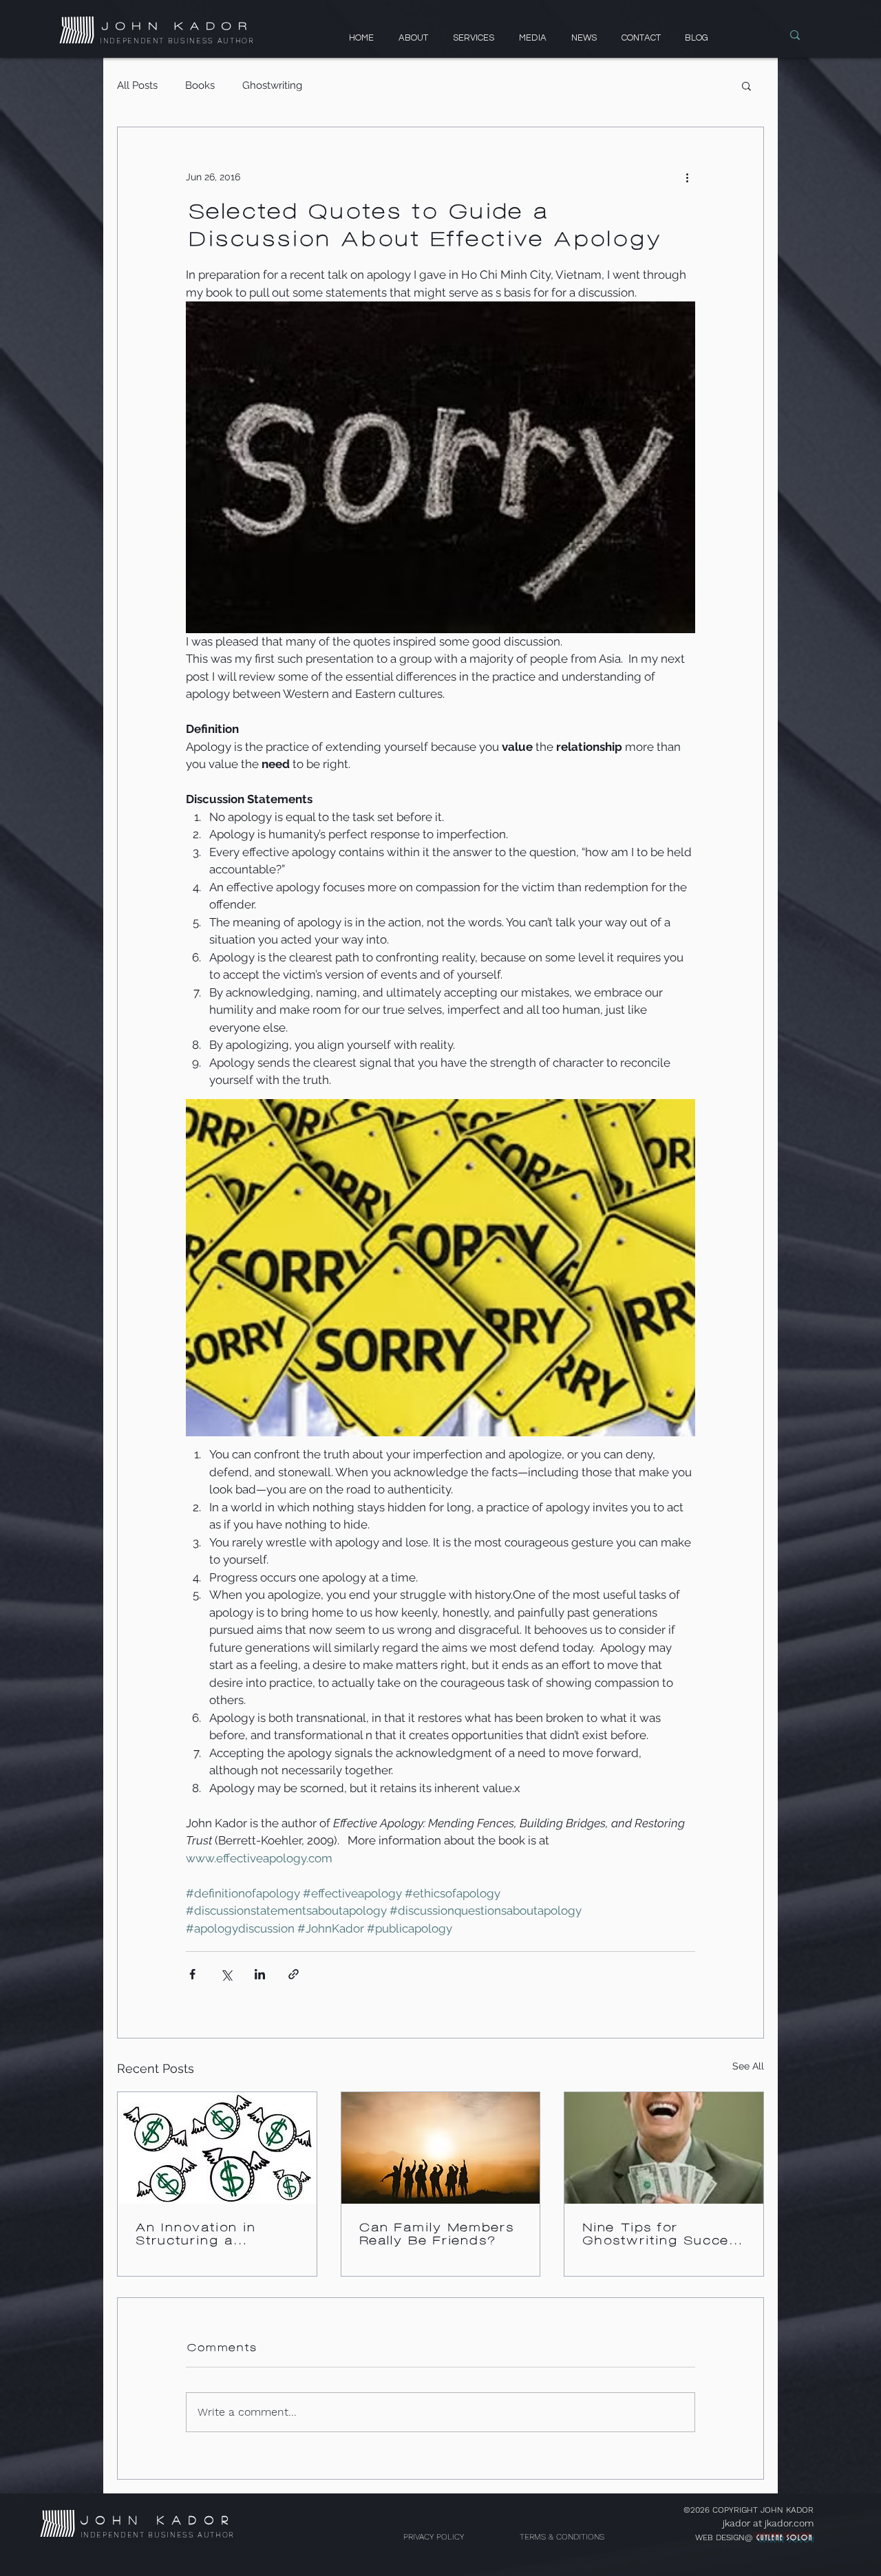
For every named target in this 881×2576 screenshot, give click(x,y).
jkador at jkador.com (768, 2523)
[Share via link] (294, 1974)
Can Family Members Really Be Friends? (435, 2234)
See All (748, 2066)
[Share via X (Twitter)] (226, 1974)
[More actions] (687, 177)
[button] (746, 85)
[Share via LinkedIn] (260, 1974)
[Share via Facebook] (192, 1974)
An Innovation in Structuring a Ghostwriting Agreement (194, 2234)
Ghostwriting (272, 85)
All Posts (137, 85)
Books (200, 85)
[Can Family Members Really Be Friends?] (441, 2148)
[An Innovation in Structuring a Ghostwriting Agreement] (217, 2148)
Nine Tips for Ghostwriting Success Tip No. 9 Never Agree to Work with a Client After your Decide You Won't (662, 2234)
